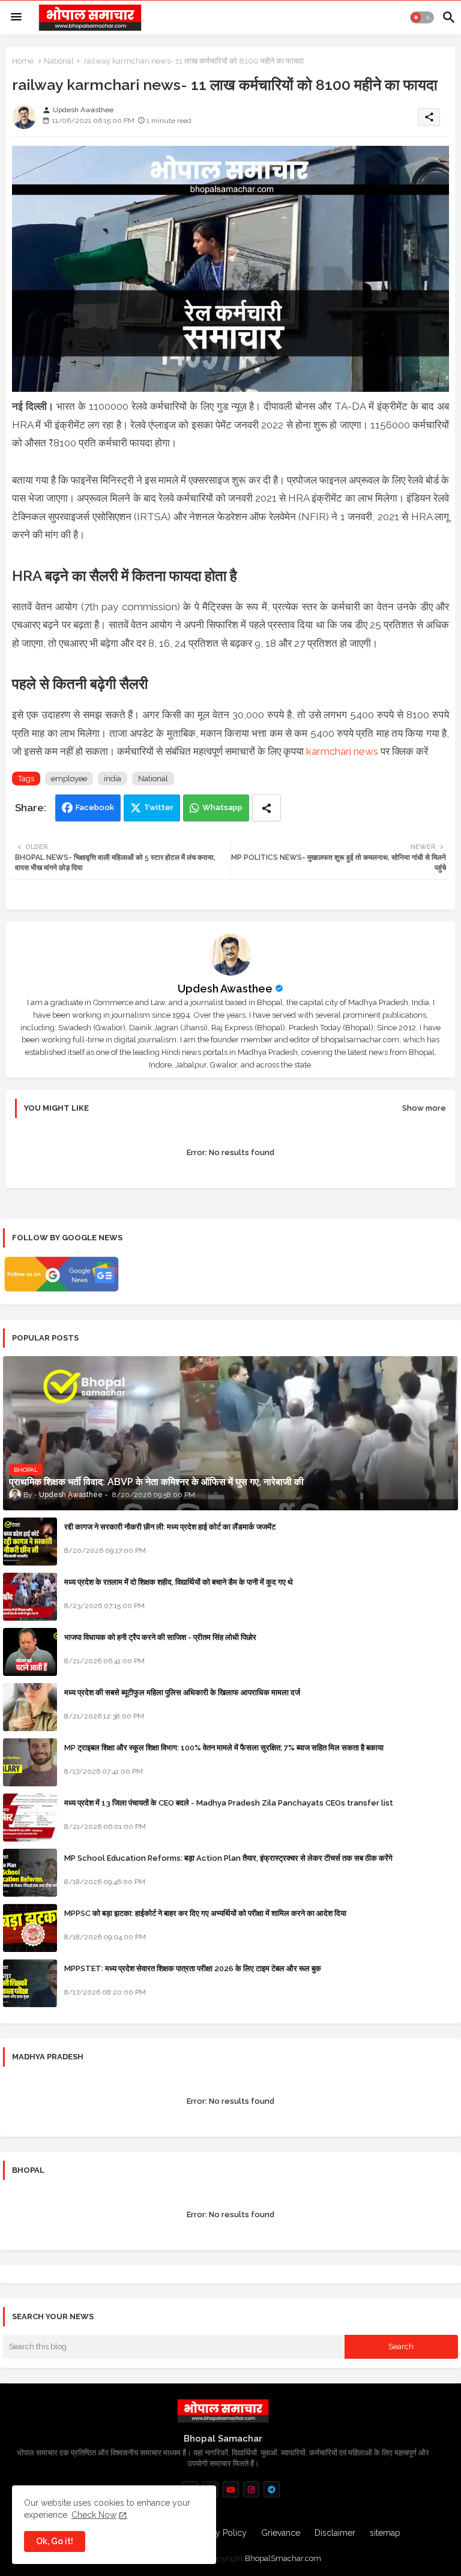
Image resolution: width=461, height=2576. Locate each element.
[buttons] (231, 2489)
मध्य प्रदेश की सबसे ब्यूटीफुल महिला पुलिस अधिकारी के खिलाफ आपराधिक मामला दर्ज (182, 1692)
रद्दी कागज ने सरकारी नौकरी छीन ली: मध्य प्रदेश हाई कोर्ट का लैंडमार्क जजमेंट (170, 1527)
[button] (422, 17)
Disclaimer (335, 2533)
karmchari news (342, 751)
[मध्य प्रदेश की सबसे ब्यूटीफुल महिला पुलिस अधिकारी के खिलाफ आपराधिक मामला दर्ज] (30, 1707)
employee (69, 779)
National (59, 61)
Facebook (95, 807)
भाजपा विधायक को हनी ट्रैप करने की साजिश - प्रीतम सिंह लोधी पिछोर (160, 1637)
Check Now (94, 2515)
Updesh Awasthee (225, 989)
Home (23, 61)
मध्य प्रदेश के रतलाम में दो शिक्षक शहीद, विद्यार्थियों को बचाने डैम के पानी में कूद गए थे (179, 1582)
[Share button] (267, 808)
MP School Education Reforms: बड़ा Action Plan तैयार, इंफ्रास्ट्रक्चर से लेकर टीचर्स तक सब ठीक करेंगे (228, 1858)
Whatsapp (222, 807)
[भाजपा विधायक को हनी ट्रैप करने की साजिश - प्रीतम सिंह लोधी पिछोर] (30, 1652)
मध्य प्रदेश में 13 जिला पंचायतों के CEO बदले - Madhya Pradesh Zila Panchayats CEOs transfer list (229, 1803)
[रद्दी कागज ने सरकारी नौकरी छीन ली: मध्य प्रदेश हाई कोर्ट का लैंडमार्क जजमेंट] (30, 1542)
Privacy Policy (220, 2533)
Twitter (159, 807)
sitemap (385, 2533)
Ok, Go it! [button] (55, 2541)
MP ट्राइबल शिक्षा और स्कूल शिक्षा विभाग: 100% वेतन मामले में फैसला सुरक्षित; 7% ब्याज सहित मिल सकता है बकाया (224, 1748)
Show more (424, 1108)
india (113, 779)
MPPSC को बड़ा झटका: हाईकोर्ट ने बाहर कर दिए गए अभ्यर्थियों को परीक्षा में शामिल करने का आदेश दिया (205, 1913)
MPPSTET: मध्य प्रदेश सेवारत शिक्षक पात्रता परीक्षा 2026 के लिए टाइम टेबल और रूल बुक (193, 1968)
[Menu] (16, 17)
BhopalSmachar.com (283, 2558)
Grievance (281, 2533)
